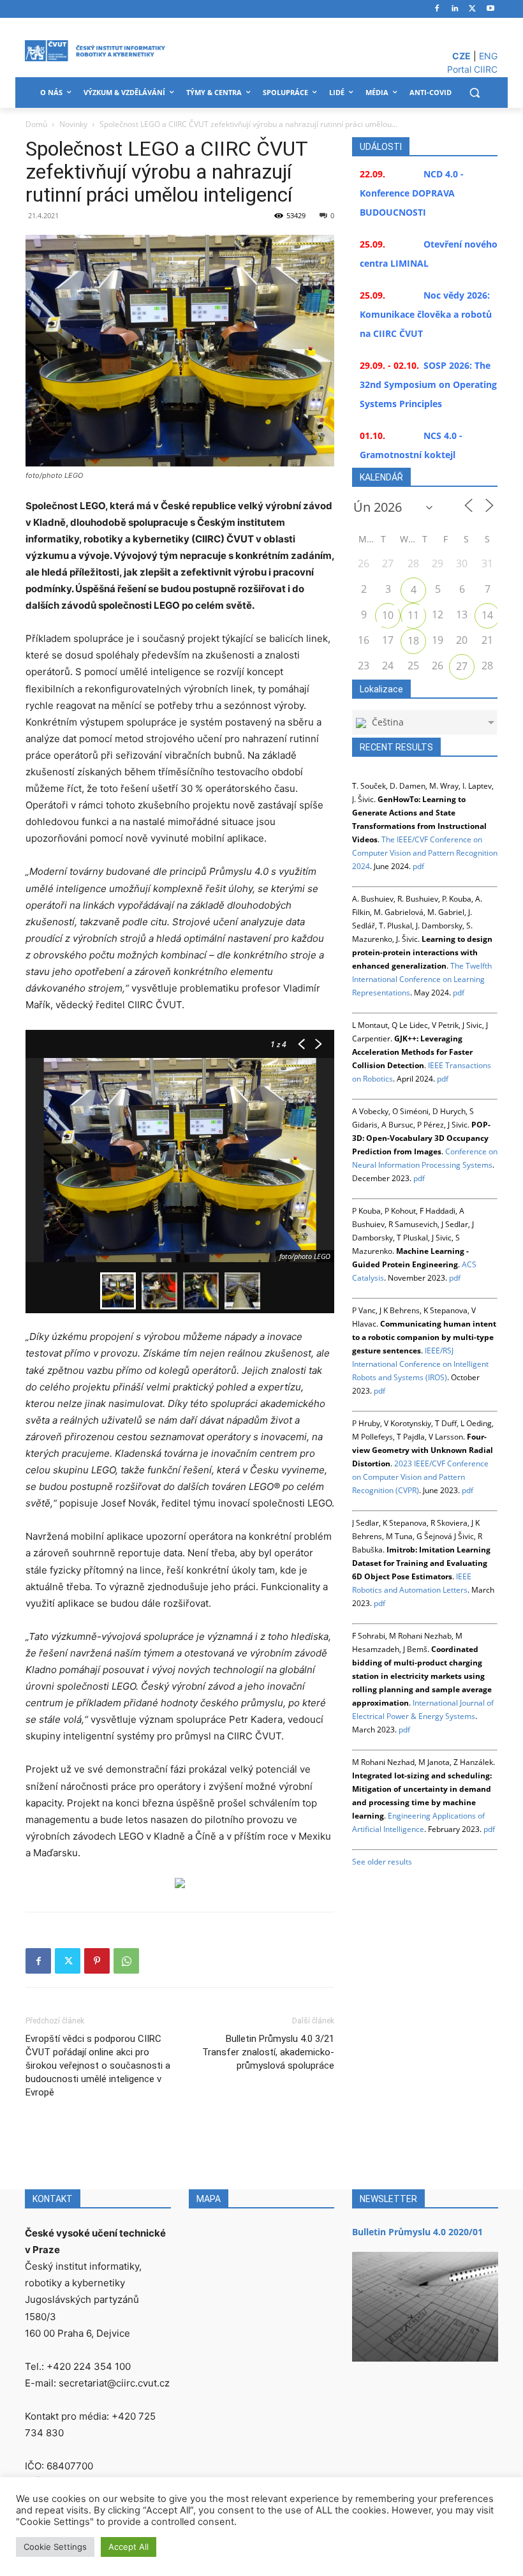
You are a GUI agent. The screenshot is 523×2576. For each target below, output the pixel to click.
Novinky (73, 124)
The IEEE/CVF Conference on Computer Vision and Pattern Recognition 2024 (425, 853)
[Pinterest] (97, 1961)
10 (388, 615)
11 (413, 615)
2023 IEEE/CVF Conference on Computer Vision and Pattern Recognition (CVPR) (420, 1477)
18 (413, 641)
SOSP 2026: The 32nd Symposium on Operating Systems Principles (428, 384)
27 (462, 666)
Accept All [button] (129, 2547)
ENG (488, 56)
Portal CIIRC (472, 69)
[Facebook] (437, 9)
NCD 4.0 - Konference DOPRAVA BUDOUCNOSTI (412, 193)
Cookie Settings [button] (55, 2547)
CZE (461, 56)
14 (487, 615)
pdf (418, 866)
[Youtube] (490, 9)
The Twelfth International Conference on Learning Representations (422, 979)
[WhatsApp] (126, 1961)
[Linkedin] (455, 9)
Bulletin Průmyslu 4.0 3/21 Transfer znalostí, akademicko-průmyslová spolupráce (268, 2052)
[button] (474, 93)
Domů (36, 124)
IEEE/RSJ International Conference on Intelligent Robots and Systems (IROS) (420, 1364)
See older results (382, 1862)
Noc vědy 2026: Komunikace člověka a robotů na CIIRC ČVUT (426, 314)
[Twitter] (472, 9)
